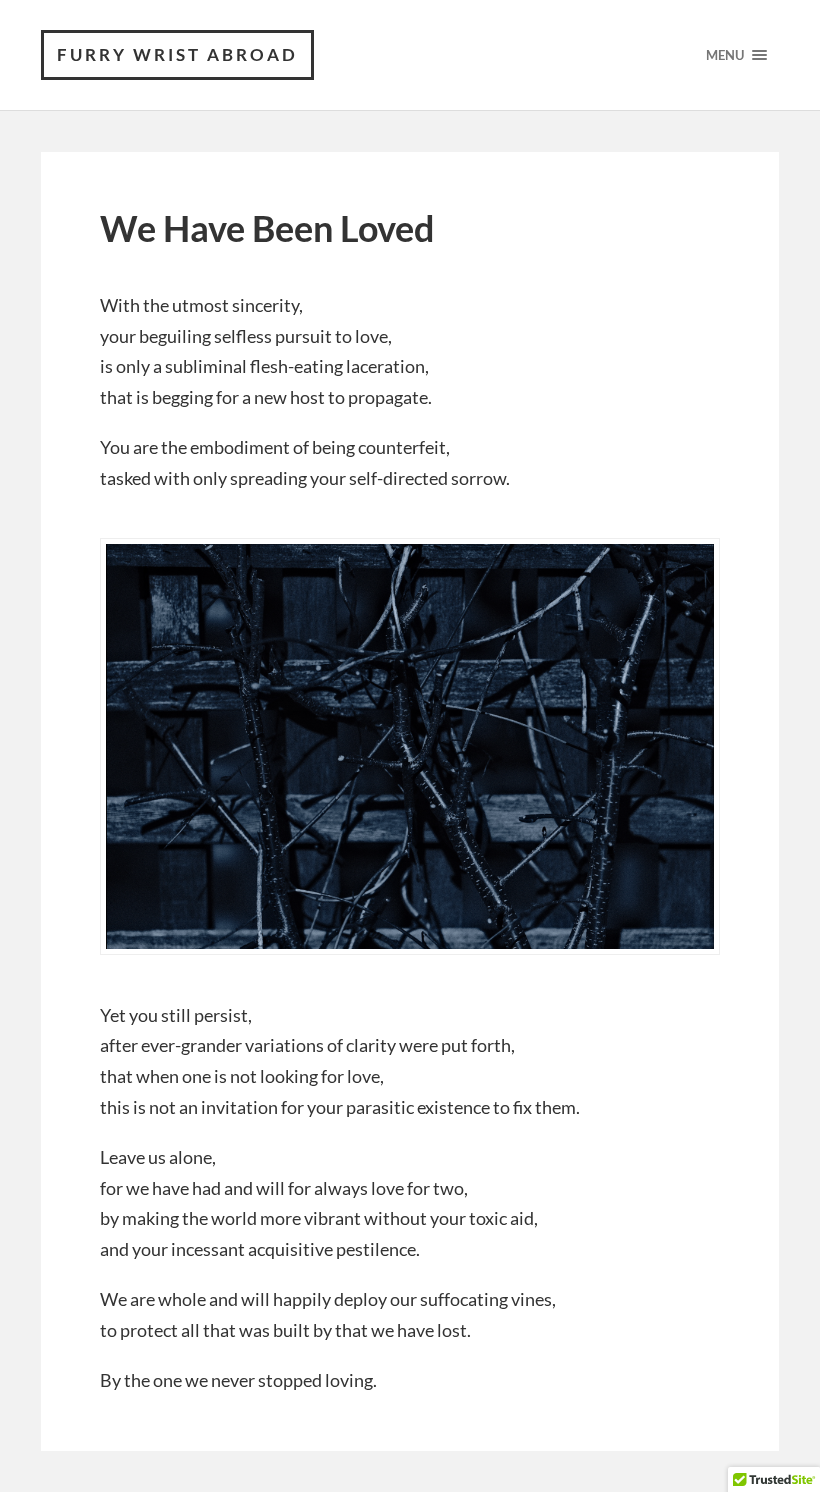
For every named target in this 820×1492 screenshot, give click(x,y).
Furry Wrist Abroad (177, 54)
